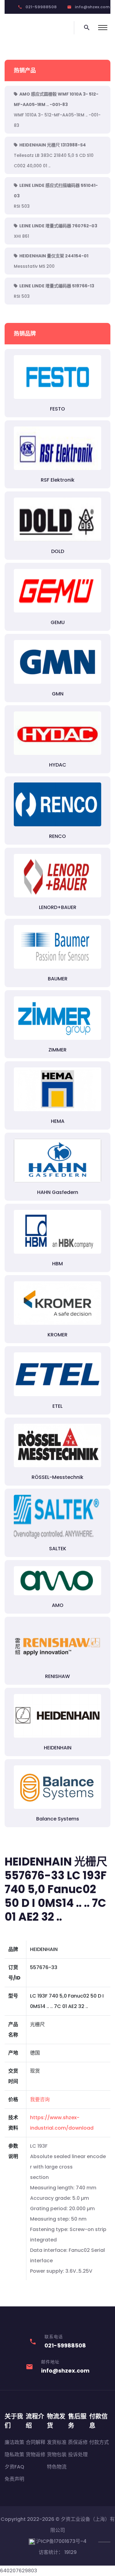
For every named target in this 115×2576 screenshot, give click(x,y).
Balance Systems (58, 1819)
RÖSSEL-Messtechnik (57, 1477)
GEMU (58, 622)
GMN (58, 694)
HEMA (58, 1121)
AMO (58, 1605)
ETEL (57, 1406)
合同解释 (36, 2442)
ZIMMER (57, 1050)
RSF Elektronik (58, 480)
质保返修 (78, 2442)
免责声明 (14, 2479)
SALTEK (58, 1549)
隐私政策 (14, 2455)
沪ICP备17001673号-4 (61, 2541)
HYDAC (58, 765)
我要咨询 (40, 2099)
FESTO (57, 409)
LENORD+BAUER (58, 907)
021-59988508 (41, 7)
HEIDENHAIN (58, 1748)
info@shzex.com (92, 7)
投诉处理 (78, 2455)
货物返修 (36, 2455)
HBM (57, 1264)
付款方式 (99, 2442)
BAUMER (58, 979)
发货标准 (57, 2442)
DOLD (58, 551)
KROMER (57, 1335)
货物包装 (57, 2455)
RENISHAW (57, 1676)
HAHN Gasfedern (58, 1192)
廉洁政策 (14, 2442)
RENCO (57, 836)
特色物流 (57, 2467)
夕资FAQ (14, 2467)
